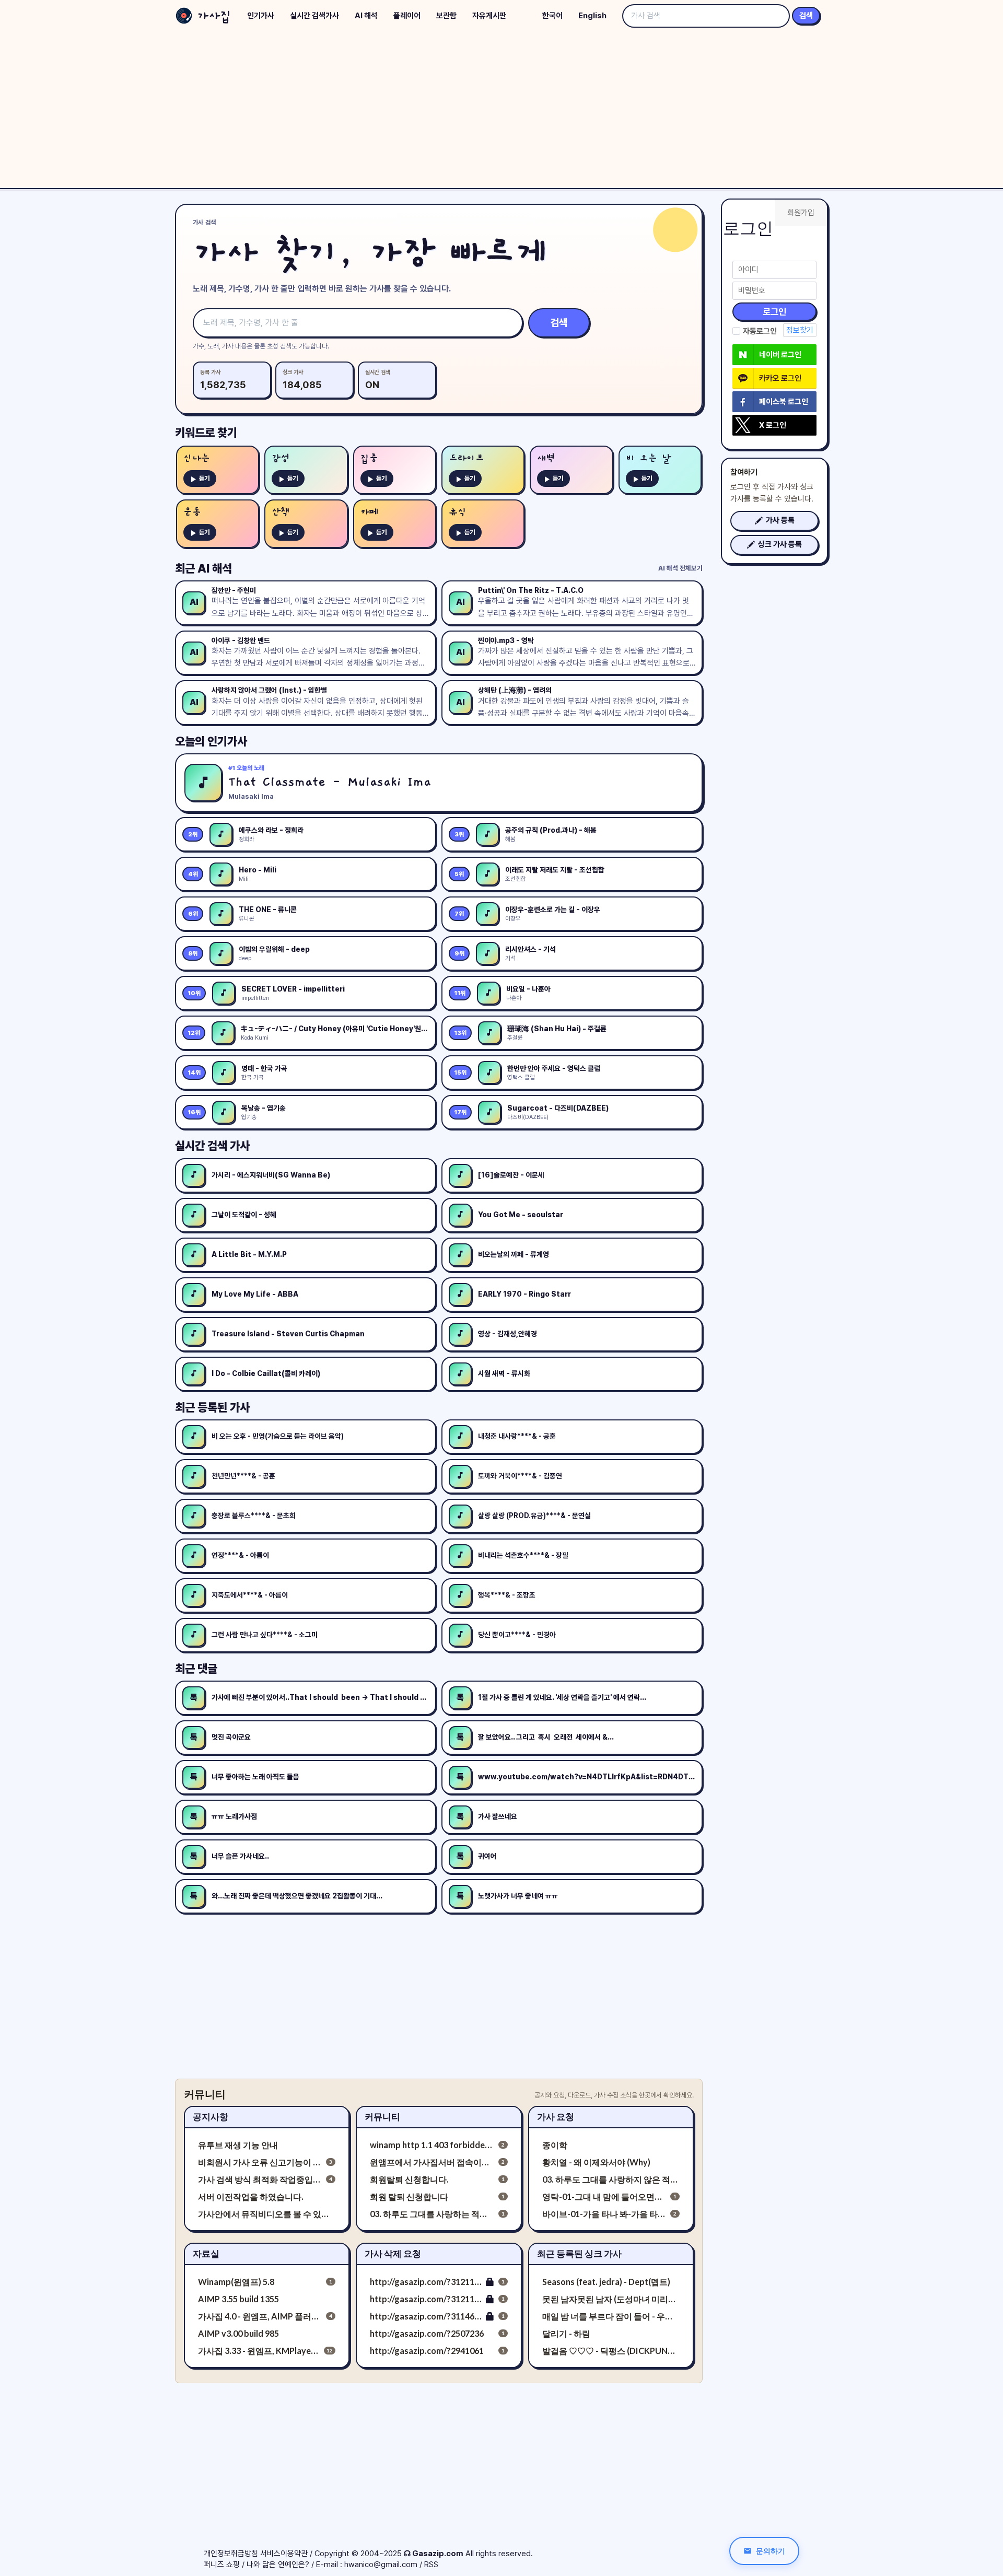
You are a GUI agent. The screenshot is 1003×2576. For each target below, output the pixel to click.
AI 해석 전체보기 (680, 568)
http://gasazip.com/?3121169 (426, 2299)
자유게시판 (489, 16)
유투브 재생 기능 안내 (238, 2145)
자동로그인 (760, 331)
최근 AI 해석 (203, 568)
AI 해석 (366, 16)
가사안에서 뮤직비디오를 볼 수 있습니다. (267, 2214)
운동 (192, 512)
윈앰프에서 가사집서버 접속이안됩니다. (432, 2162)
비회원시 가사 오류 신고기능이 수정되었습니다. (260, 2162)
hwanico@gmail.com (381, 2565)
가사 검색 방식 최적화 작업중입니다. (260, 2179)
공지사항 (211, 2117)
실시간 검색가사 (314, 16)
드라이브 (466, 458)
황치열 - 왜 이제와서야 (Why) (596, 2162)
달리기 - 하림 (566, 2333)
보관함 (446, 16)
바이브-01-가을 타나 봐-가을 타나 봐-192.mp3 (604, 2214)
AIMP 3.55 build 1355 (238, 2299)
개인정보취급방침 (231, 2554)
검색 (806, 16)
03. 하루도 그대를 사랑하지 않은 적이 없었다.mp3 (611, 2179)
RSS (431, 2565)
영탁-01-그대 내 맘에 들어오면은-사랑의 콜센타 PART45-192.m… (604, 2196)
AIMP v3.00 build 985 (238, 2333)
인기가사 (261, 16)
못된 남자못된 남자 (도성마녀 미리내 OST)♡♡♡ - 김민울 (611, 2299)
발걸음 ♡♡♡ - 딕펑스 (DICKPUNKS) (611, 2351)
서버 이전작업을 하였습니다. (251, 2196)
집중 (369, 458)
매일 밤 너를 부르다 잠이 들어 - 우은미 (611, 2316)
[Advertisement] (501, 110)
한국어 (552, 16)
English (592, 16)
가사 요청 (556, 2117)
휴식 (458, 512)
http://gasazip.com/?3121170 (426, 2282)
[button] (774, 521)
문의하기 (771, 2551)
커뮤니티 (382, 2117)
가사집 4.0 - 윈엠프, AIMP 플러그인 (260, 2316)
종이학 (555, 2145)
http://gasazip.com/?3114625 (426, 2316)
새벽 (546, 458)
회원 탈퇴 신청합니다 (409, 2196)
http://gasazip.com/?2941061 (427, 2351)
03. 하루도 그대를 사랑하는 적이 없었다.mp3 (432, 2214)
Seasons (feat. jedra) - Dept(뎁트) (606, 2282)
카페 (369, 512)
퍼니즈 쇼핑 (222, 2565)
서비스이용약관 (284, 2554)
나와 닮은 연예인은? (278, 2565)
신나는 (197, 458)
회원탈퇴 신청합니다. (409, 2179)
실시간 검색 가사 (212, 1146)
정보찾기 (800, 330)
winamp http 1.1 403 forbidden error (432, 2145)
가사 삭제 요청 (393, 2253)
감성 (281, 458)
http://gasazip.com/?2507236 (427, 2333)
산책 (281, 512)
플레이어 (407, 16)
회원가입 (801, 213)
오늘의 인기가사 (211, 741)
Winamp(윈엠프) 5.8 (236, 2282)
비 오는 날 (648, 458)
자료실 (206, 2253)
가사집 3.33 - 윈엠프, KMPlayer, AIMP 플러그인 (259, 2351)
